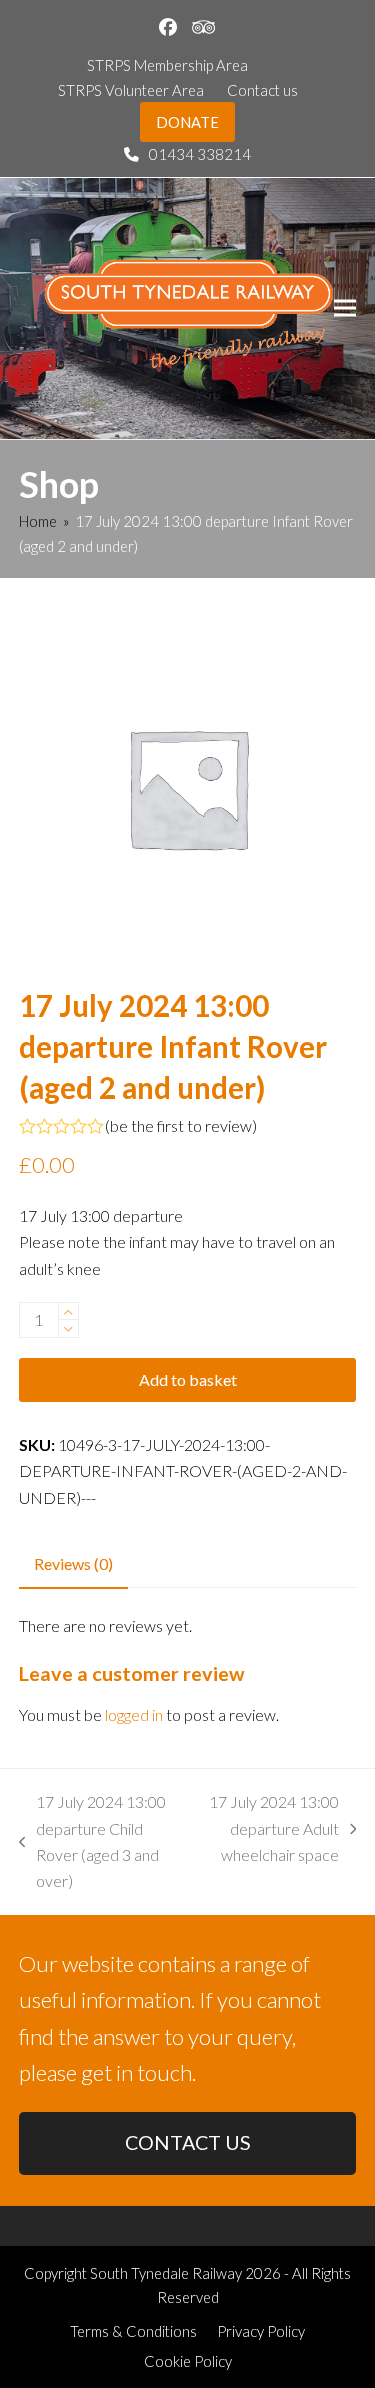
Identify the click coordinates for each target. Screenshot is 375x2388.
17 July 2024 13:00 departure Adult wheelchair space (272, 1830)
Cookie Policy (188, 2361)
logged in (134, 1714)
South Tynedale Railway (166, 2273)
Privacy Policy (261, 2331)
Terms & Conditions (133, 2331)
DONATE (187, 122)
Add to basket (188, 1379)
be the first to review (181, 1126)
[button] (345, 308)
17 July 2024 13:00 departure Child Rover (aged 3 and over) (93, 1841)
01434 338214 (200, 154)
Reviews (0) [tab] (73, 1563)
